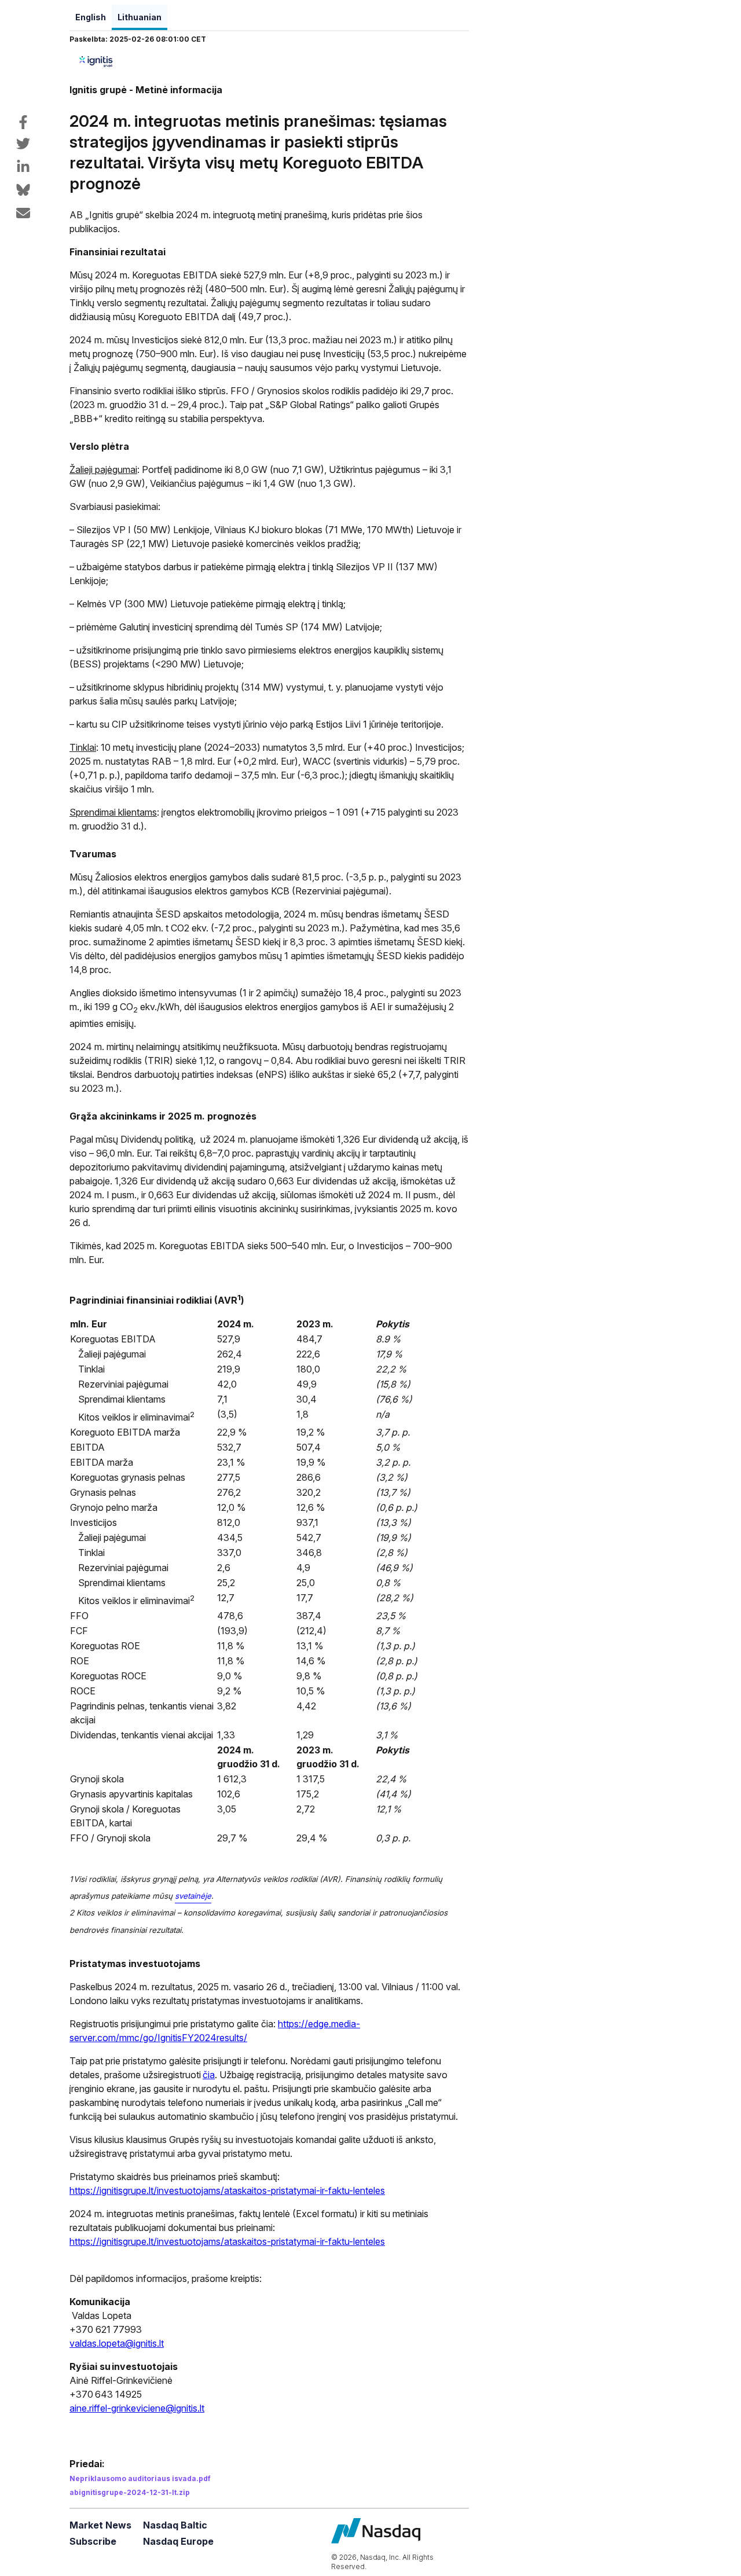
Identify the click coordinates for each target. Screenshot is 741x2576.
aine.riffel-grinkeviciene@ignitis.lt (137, 2408)
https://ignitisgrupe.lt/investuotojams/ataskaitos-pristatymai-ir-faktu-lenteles (227, 2190)
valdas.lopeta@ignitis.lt (117, 2343)
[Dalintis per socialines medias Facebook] (23, 122)
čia (209, 2075)
